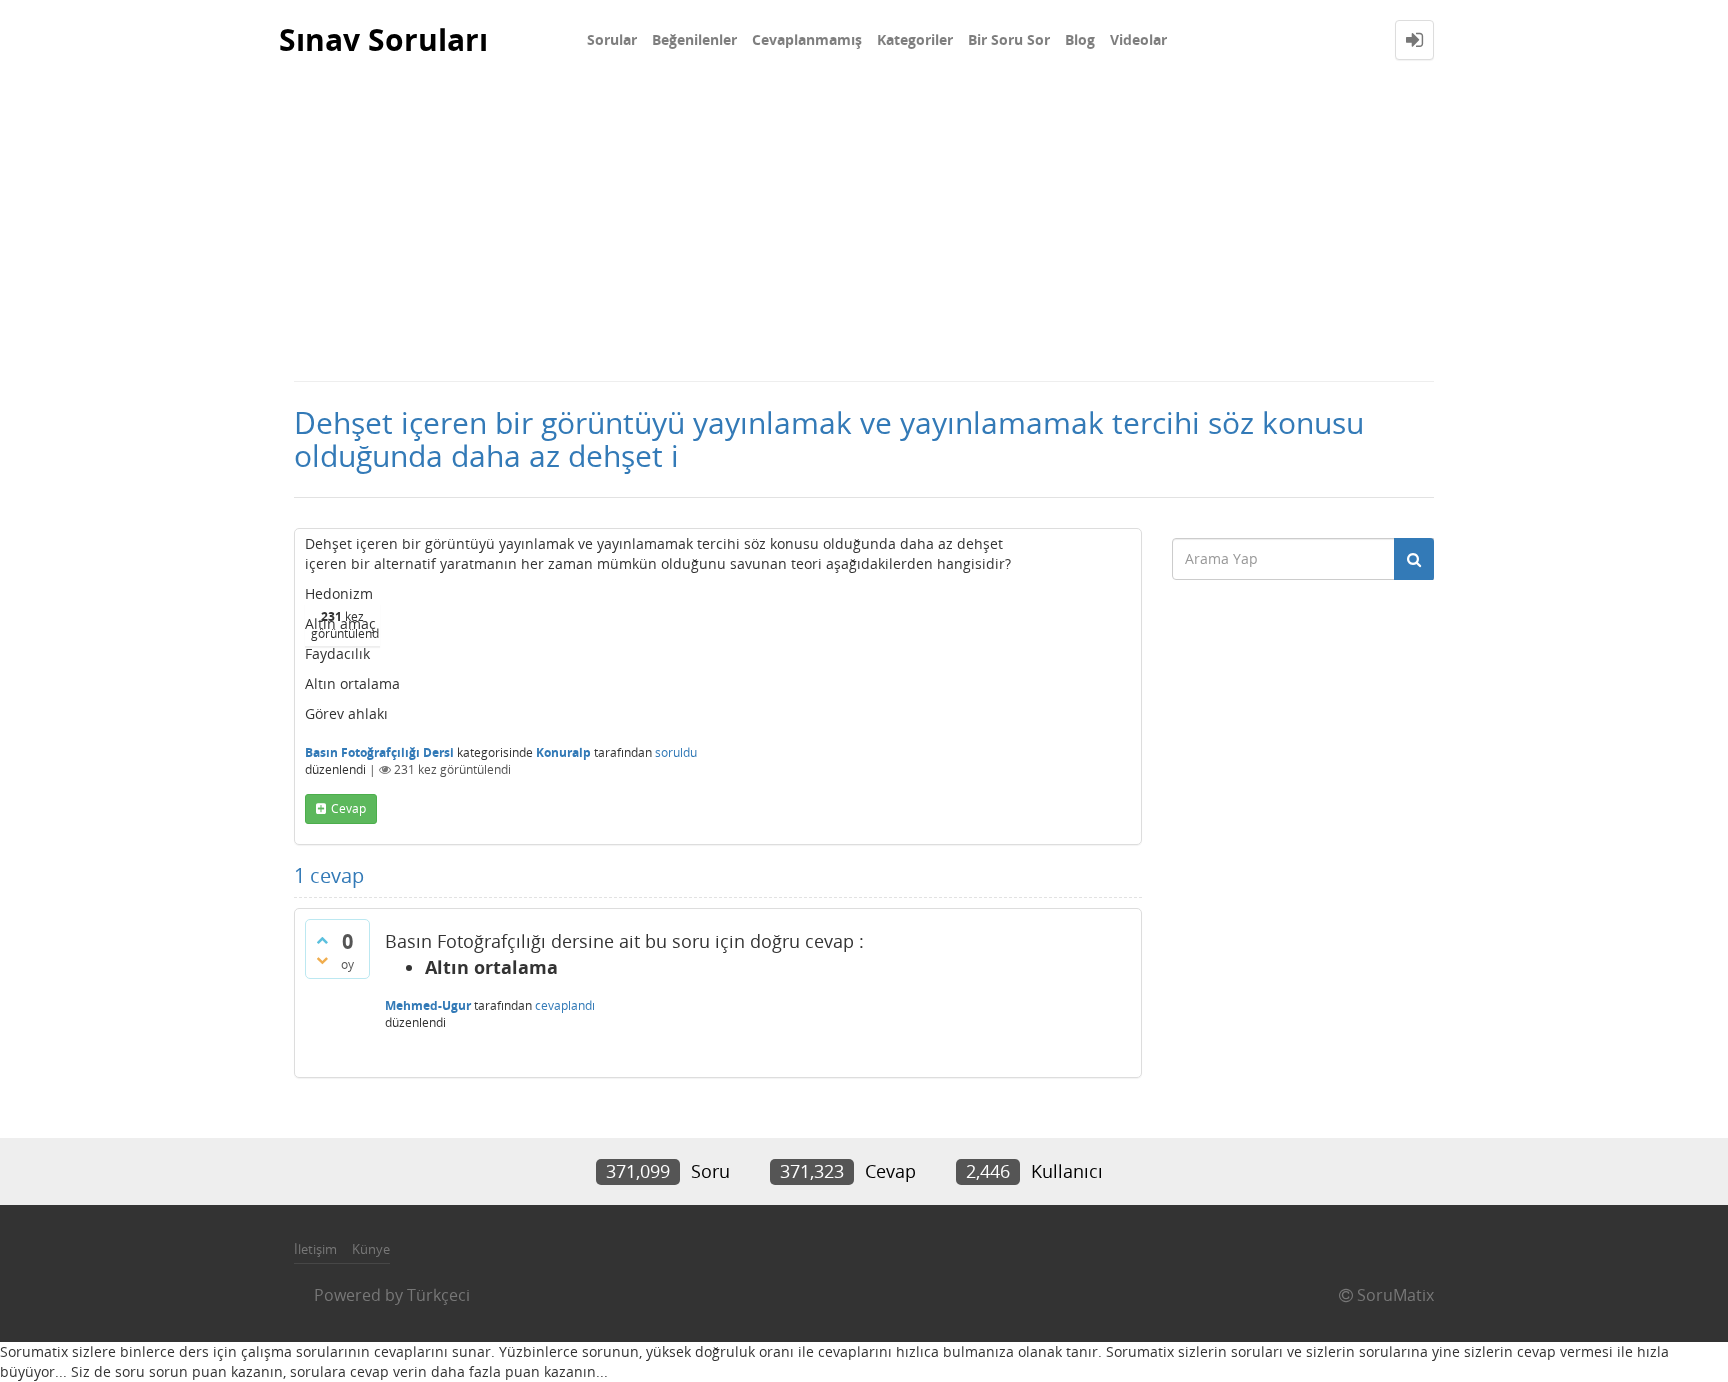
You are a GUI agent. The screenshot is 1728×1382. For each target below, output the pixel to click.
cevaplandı (565, 1005)
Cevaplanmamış (807, 39)
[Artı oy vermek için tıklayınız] (322, 940)
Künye (371, 1249)
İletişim (315, 1249)
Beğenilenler (694, 39)
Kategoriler (915, 39)
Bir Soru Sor (1009, 39)
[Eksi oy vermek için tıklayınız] (322, 960)
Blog (1080, 39)
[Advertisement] (864, 230)
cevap (348, 808)
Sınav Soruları (383, 39)
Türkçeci (438, 1295)
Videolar (1138, 39)
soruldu (676, 752)
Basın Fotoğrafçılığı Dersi (379, 752)
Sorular (612, 39)
